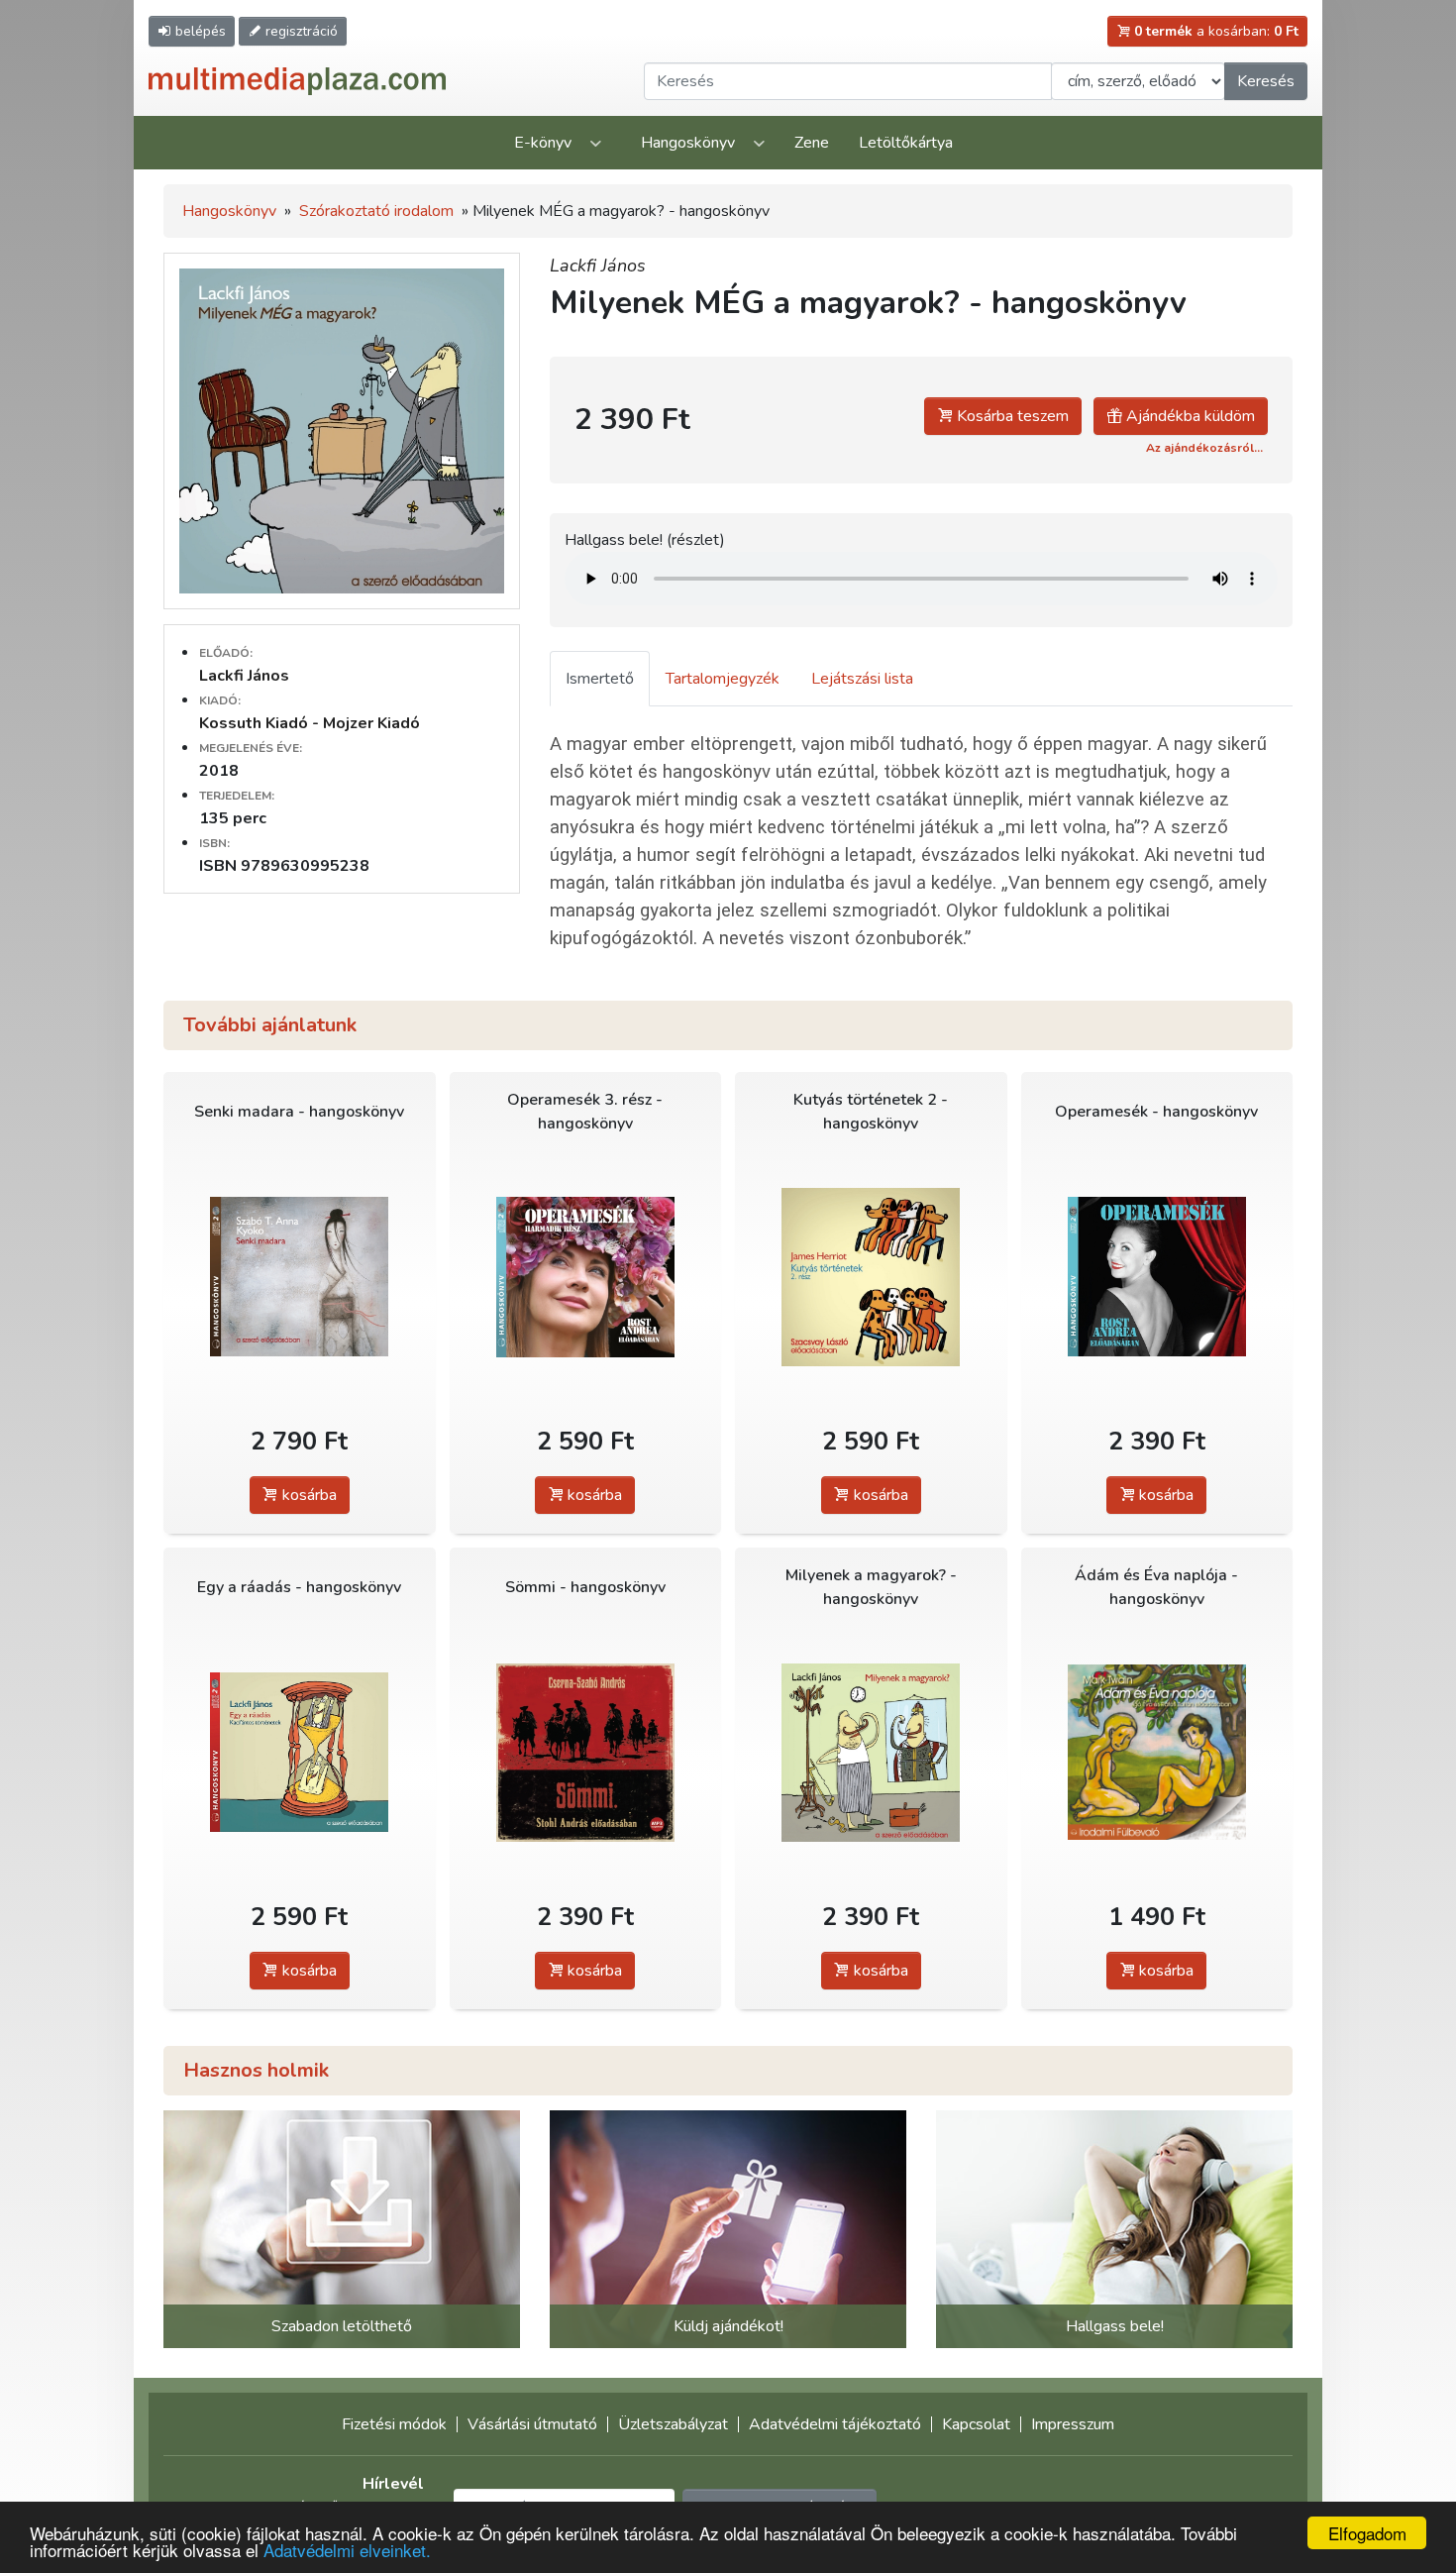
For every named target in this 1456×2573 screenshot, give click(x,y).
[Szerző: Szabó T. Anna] (300, 1277)
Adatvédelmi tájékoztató (835, 2424)
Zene (812, 143)
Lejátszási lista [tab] (862, 679)
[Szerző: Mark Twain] (1157, 1752)
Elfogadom (1367, 2533)
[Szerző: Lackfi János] (300, 1752)
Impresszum (1073, 2424)
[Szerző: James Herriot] (871, 1277)
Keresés (1266, 81)
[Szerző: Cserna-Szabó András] (586, 1752)
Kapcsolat (976, 2424)
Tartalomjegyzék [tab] (723, 679)
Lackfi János (244, 676)
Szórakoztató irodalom (376, 211)
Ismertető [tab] (600, 679)
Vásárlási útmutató (532, 2424)
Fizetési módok (394, 2424)
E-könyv (543, 143)
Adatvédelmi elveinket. (347, 2550)
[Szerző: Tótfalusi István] (586, 1277)
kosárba (308, 1495)
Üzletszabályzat (673, 2424)
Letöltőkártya (906, 143)
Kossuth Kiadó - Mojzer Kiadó (310, 723)
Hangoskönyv (688, 143)
